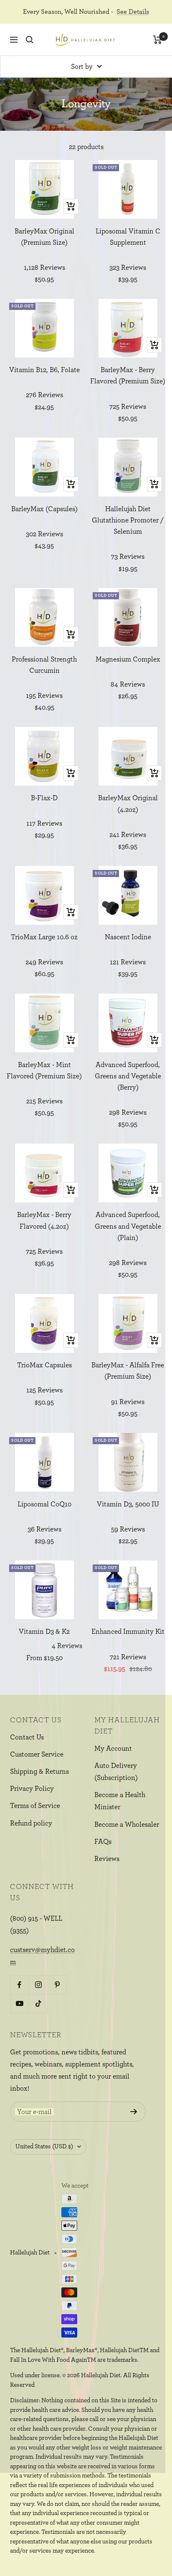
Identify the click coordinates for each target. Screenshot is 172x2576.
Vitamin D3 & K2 (44, 1632)
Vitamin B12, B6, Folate (44, 370)
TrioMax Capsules (44, 1365)
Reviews (107, 1859)
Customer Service (37, 1754)
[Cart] (158, 40)
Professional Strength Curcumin (44, 665)
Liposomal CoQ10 (44, 1504)
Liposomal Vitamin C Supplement (128, 237)
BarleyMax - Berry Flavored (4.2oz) (44, 1220)
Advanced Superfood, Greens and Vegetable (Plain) (128, 1226)
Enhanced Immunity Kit (128, 1632)
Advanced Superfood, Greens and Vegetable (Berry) (128, 1076)
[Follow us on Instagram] (38, 1985)
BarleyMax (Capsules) (44, 509)
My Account (113, 1748)
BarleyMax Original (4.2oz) (128, 804)
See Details (133, 12)
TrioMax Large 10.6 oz (44, 937)
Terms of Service (35, 1806)
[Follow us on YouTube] (19, 2004)
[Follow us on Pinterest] (57, 1985)
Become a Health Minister (120, 1801)
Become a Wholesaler (127, 1824)
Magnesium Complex (128, 659)
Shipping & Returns (39, 1771)
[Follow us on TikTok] (38, 2004)
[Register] (134, 2112)
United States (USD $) (44, 2146)
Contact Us (27, 1737)
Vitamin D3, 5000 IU (128, 1504)
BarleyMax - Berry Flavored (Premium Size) (128, 375)
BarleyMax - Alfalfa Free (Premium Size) (128, 1371)
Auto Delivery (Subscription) (116, 1772)
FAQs (103, 1842)
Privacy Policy (32, 1789)
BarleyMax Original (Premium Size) (44, 237)
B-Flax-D (44, 798)
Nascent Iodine (128, 937)
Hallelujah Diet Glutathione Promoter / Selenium (128, 520)
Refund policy (31, 1823)
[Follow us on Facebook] (19, 1985)
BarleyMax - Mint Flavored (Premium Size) (44, 1070)
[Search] (30, 40)
